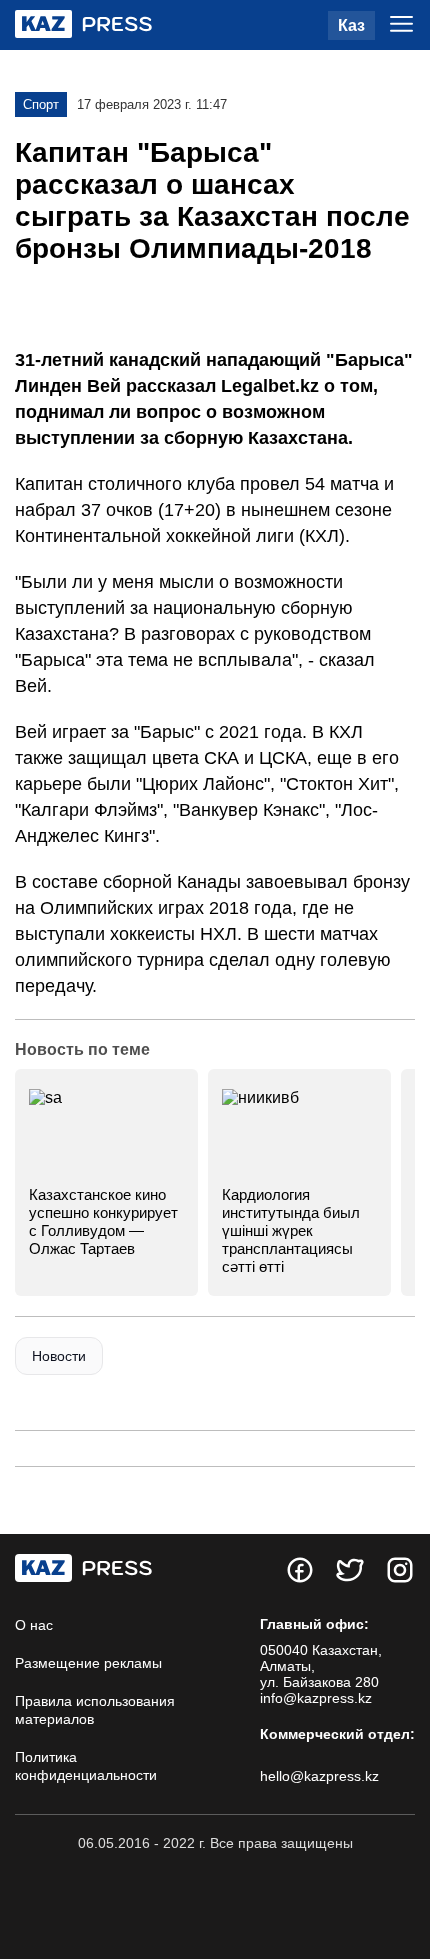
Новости (59, 1356)
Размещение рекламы (88, 1663)
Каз (351, 25)
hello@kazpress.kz (319, 1776)
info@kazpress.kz (316, 1698)
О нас (34, 1625)
